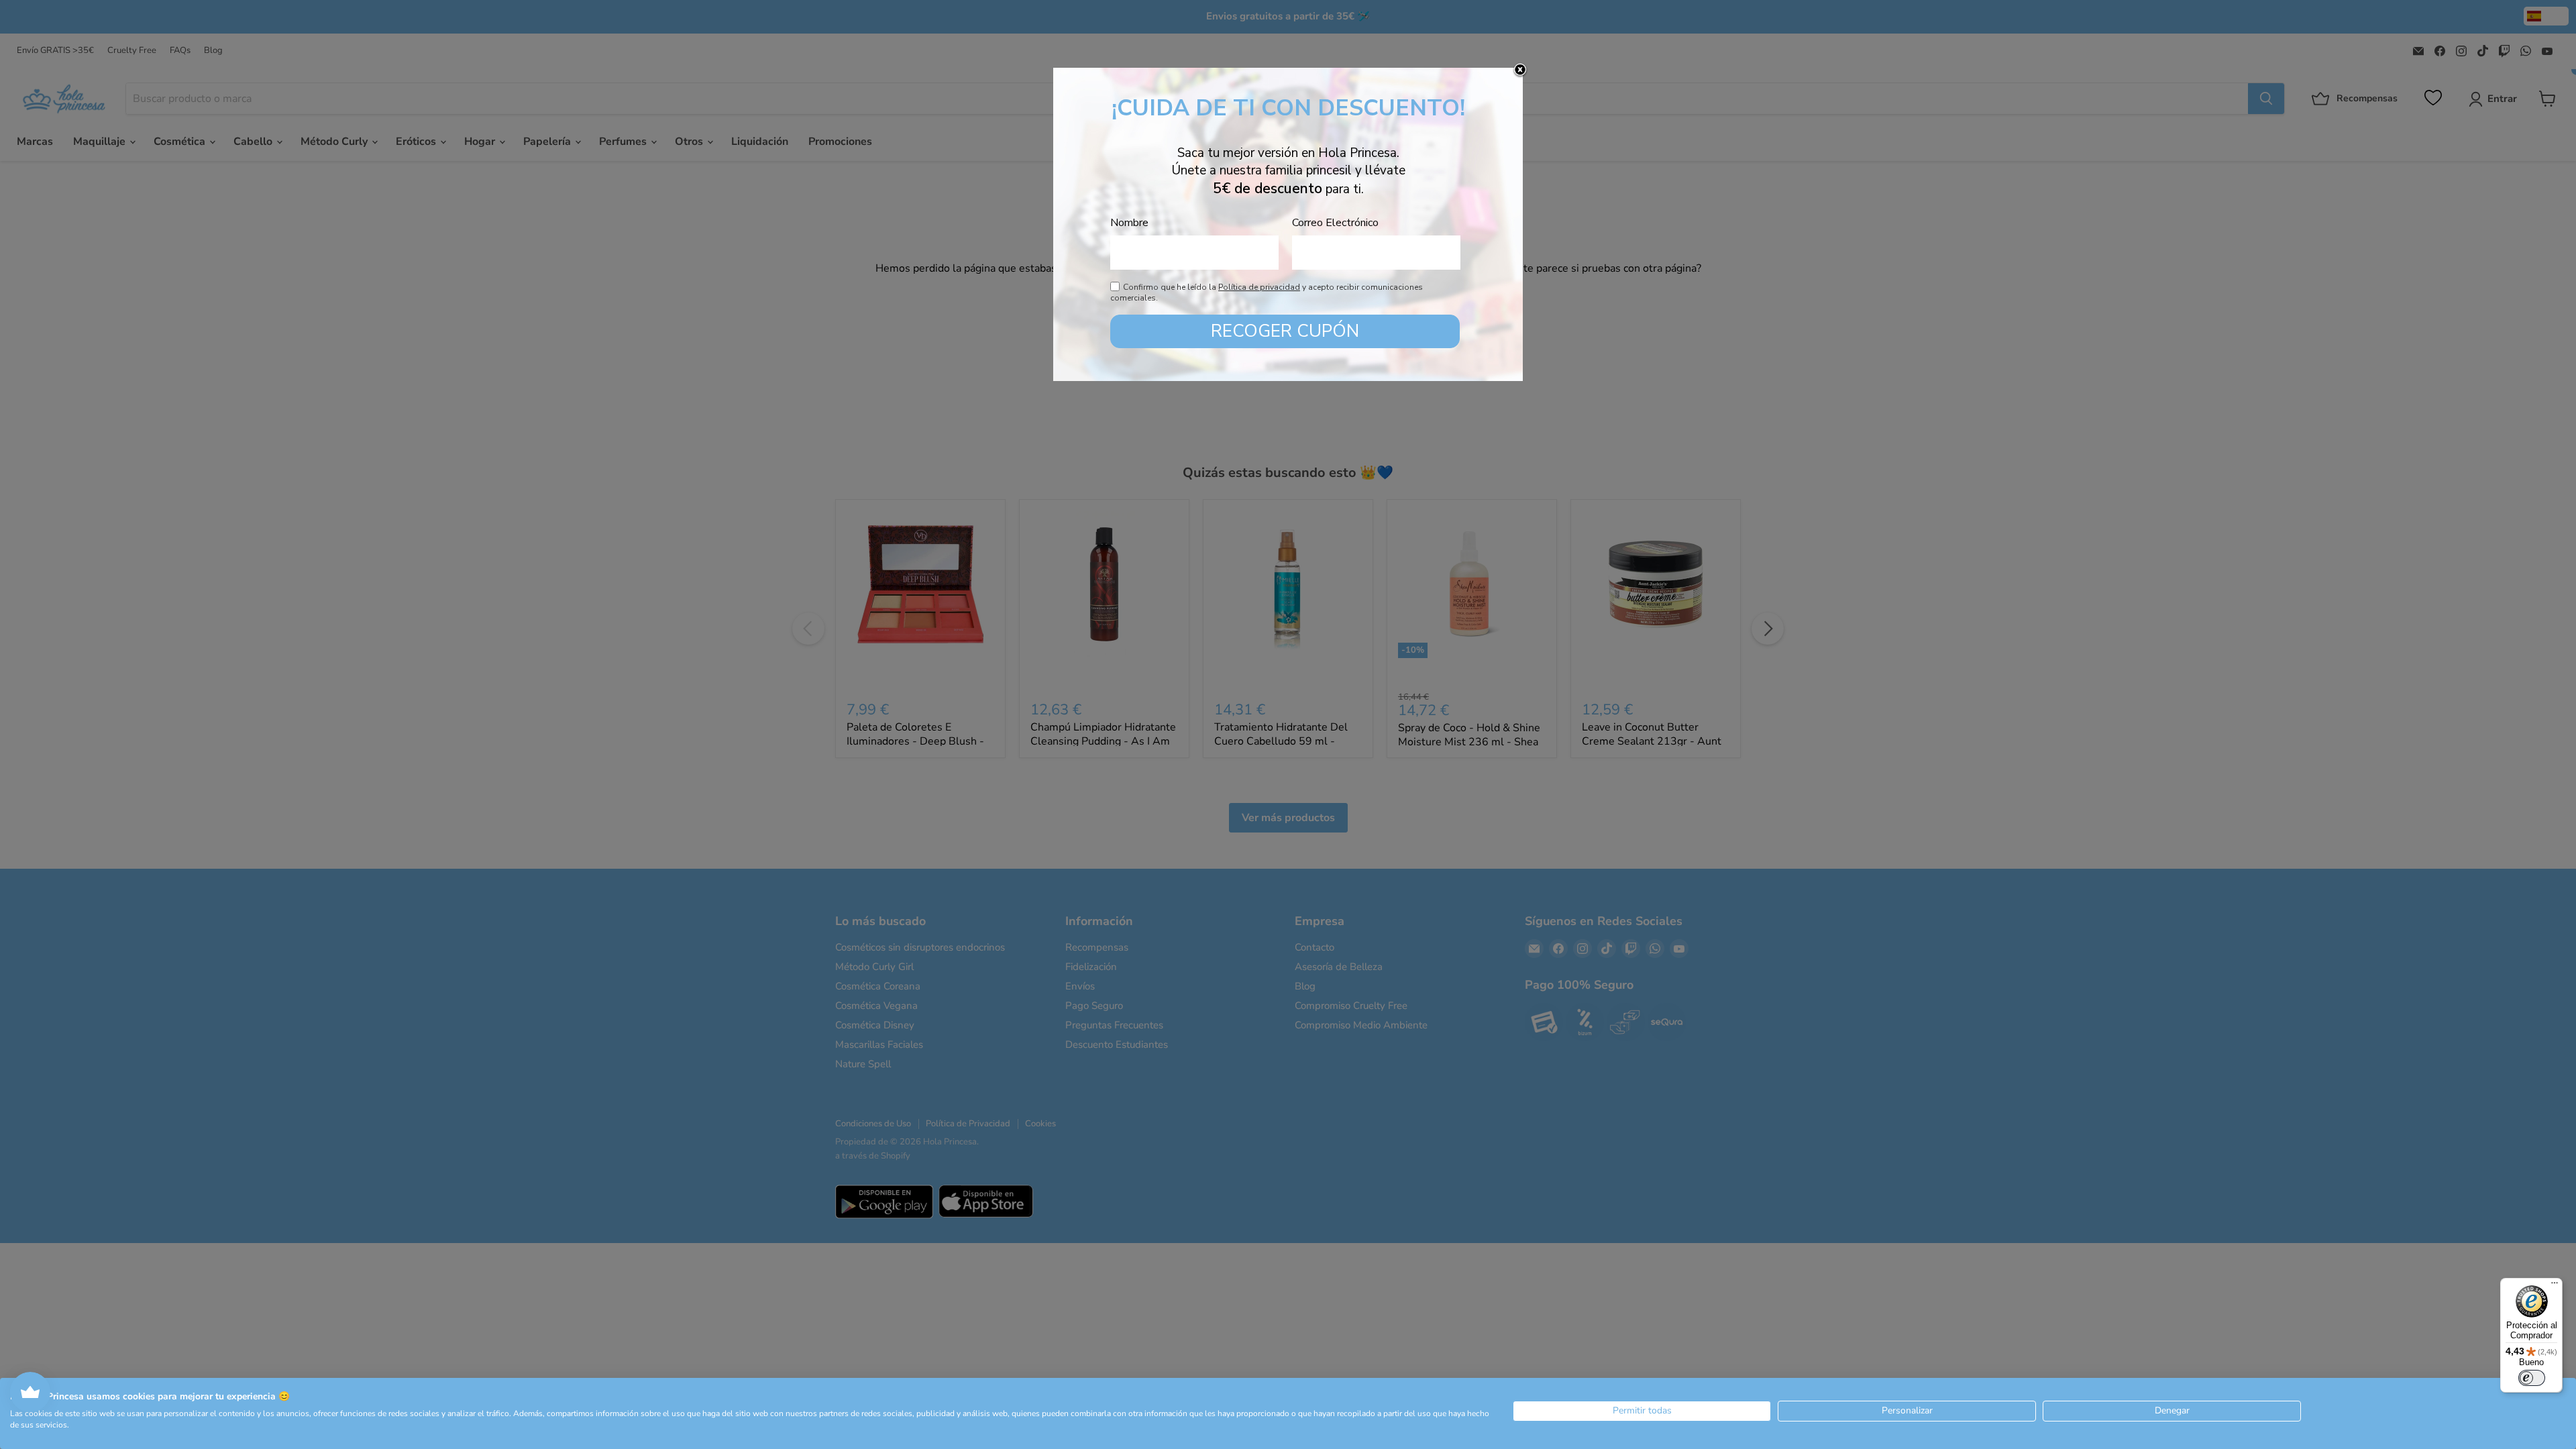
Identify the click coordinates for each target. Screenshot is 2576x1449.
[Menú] (2555, 1286)
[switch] (2532, 1378)
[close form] (1520, 70)
